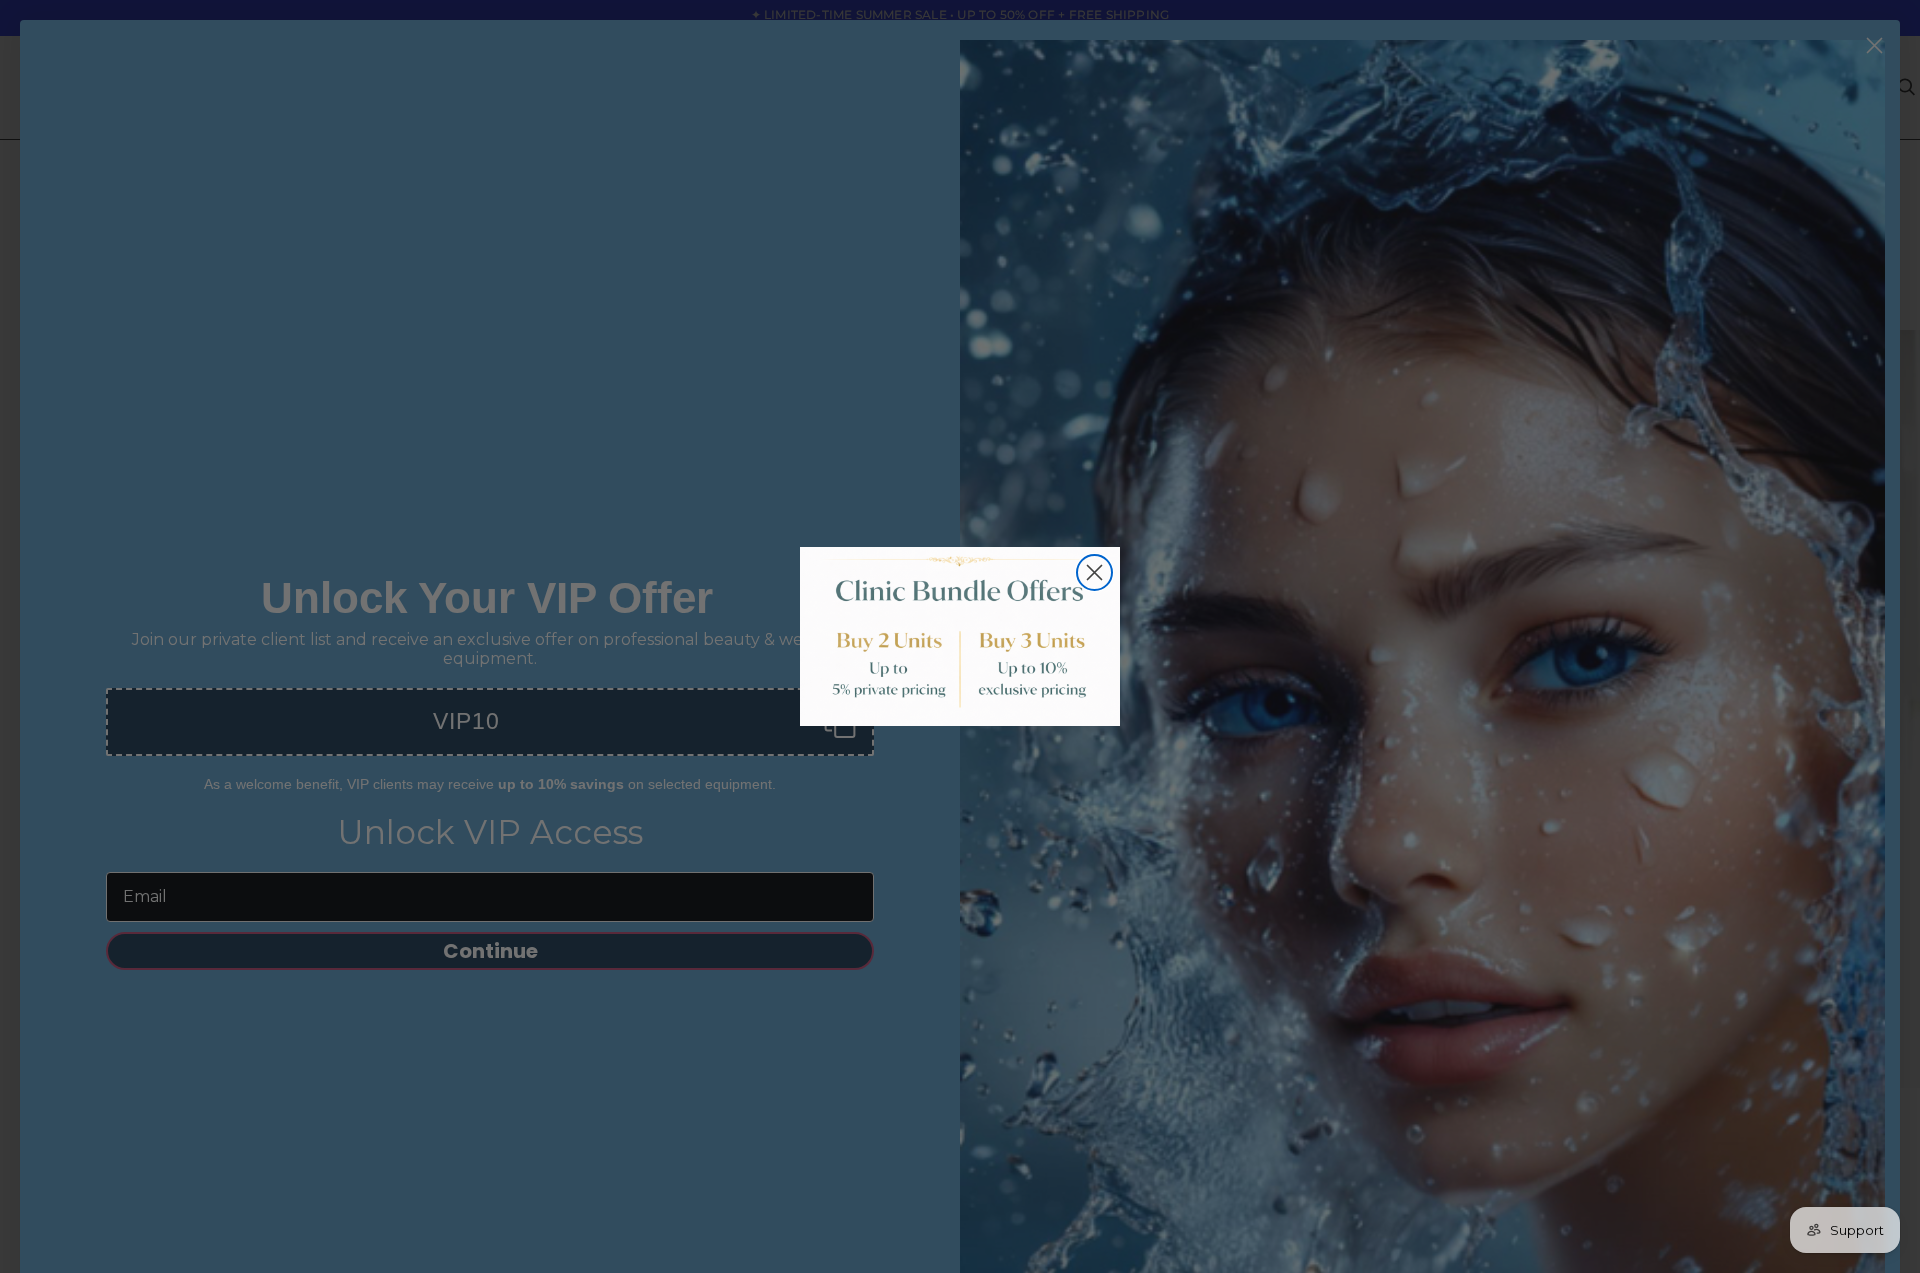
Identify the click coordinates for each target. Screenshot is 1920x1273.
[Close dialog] (1094, 572)
